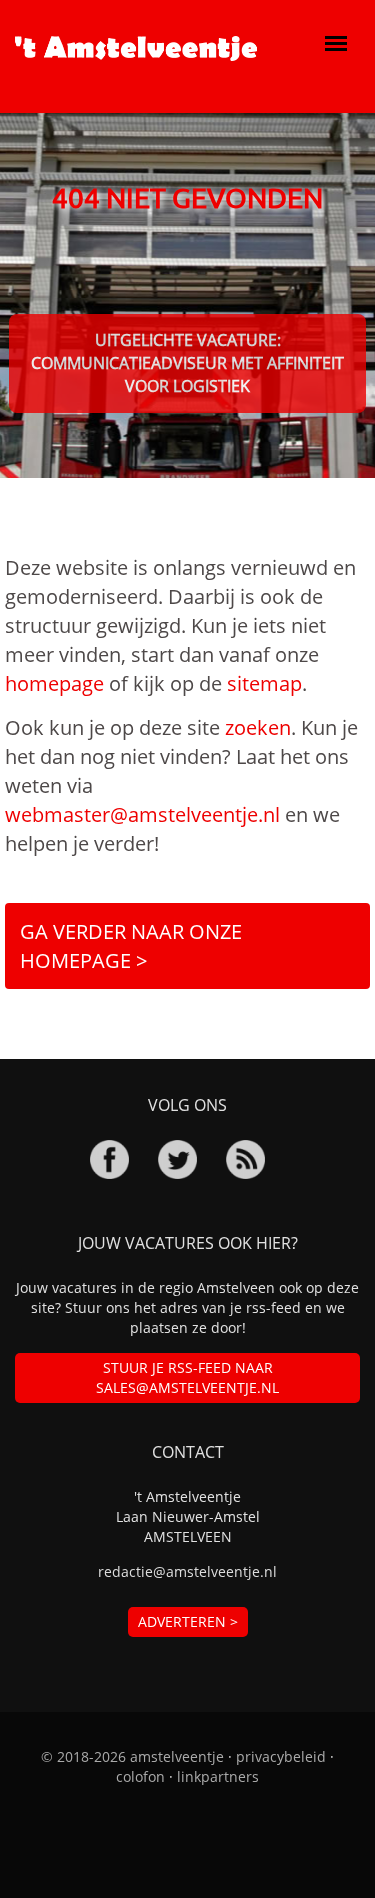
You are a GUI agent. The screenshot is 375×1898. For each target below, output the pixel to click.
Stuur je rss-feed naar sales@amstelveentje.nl (187, 1377)
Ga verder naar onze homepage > (131, 946)
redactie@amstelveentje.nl (187, 1571)
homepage (54, 683)
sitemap (264, 683)
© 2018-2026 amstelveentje (132, 1756)
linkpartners (218, 1776)
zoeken (258, 727)
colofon (140, 1776)
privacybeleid (281, 1756)
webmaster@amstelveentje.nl (142, 814)
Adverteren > (188, 1621)
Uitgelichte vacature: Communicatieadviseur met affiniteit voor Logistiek (187, 363)
